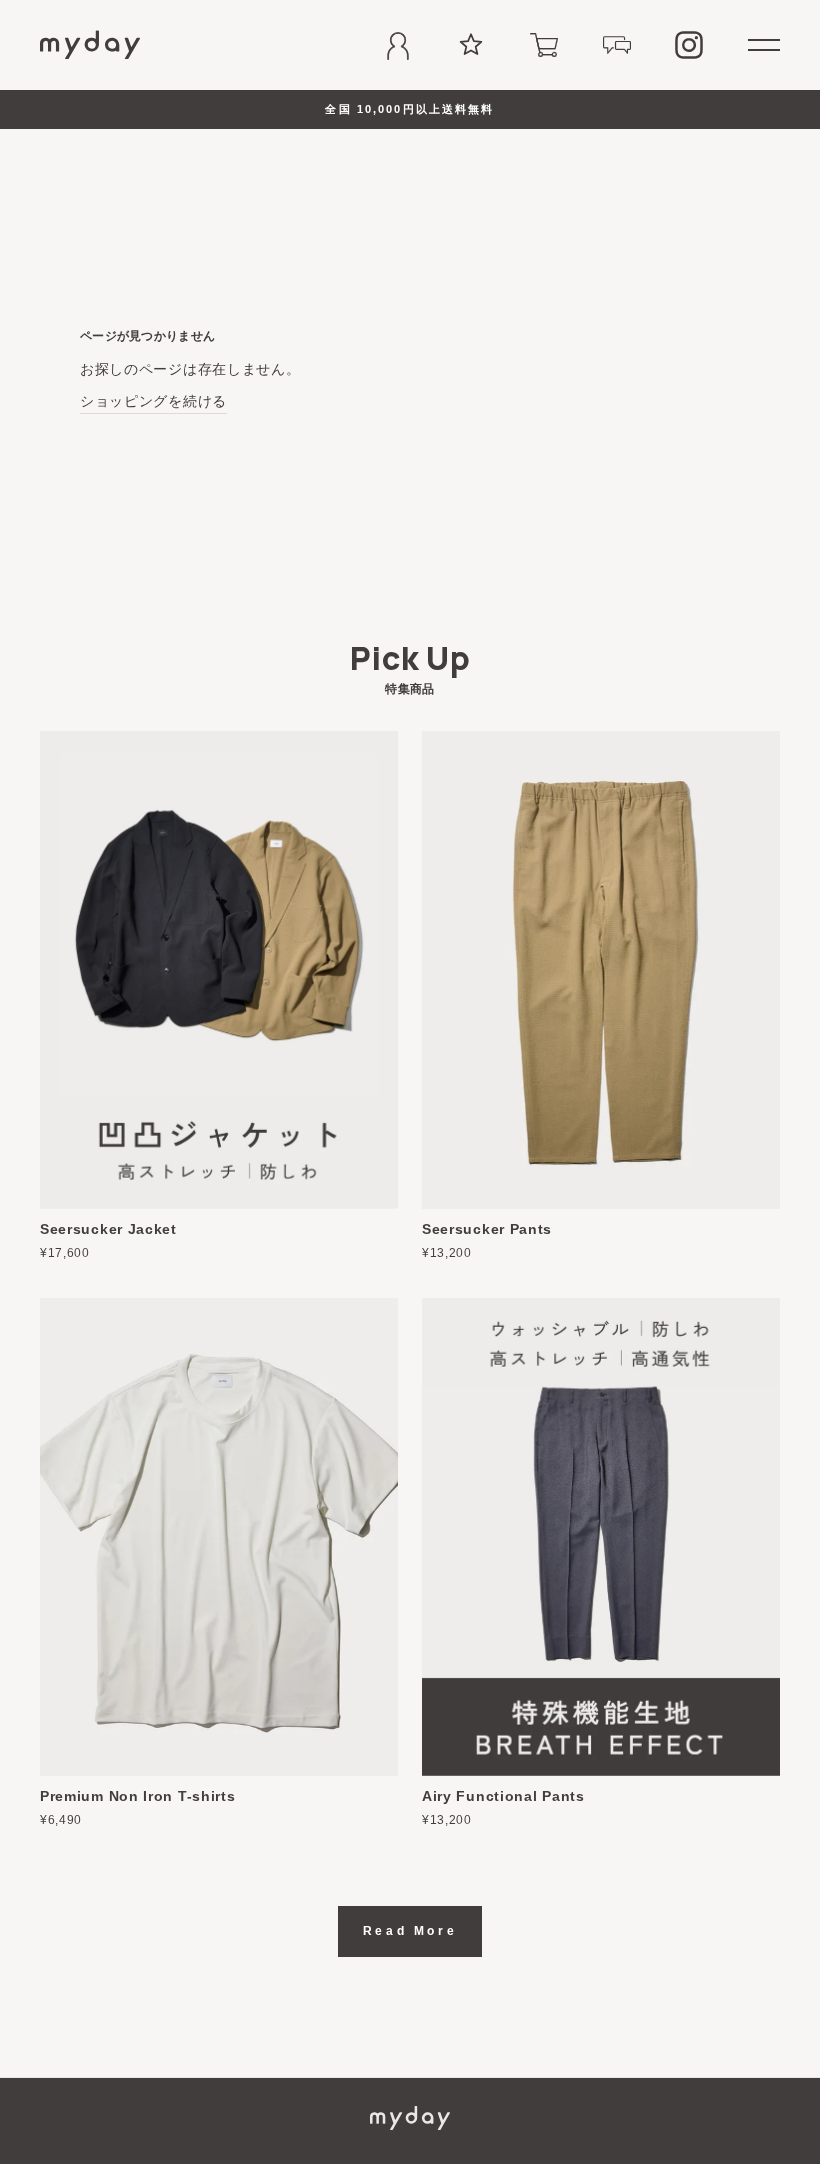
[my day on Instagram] (689, 45)
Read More (410, 1931)
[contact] (617, 45)
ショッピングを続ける (153, 401)
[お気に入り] (471, 45)
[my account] (398, 45)
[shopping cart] (544, 45)
